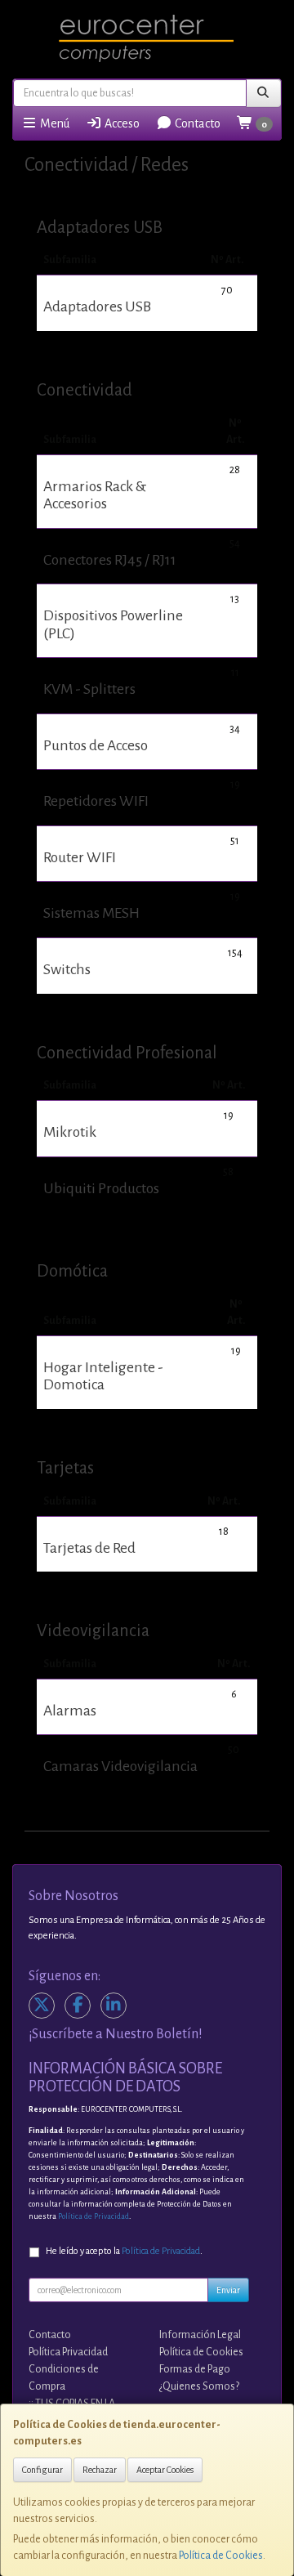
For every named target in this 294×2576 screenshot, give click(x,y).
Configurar (42, 2470)
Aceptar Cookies (165, 2470)
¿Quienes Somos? (199, 2386)
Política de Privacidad (94, 2216)
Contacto (196, 123)
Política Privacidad (68, 2352)
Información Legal (200, 2335)
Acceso (121, 123)
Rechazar (100, 2470)
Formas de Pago (195, 2369)
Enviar (228, 2290)
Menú (53, 123)
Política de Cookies (221, 2556)
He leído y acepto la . (124, 2251)
